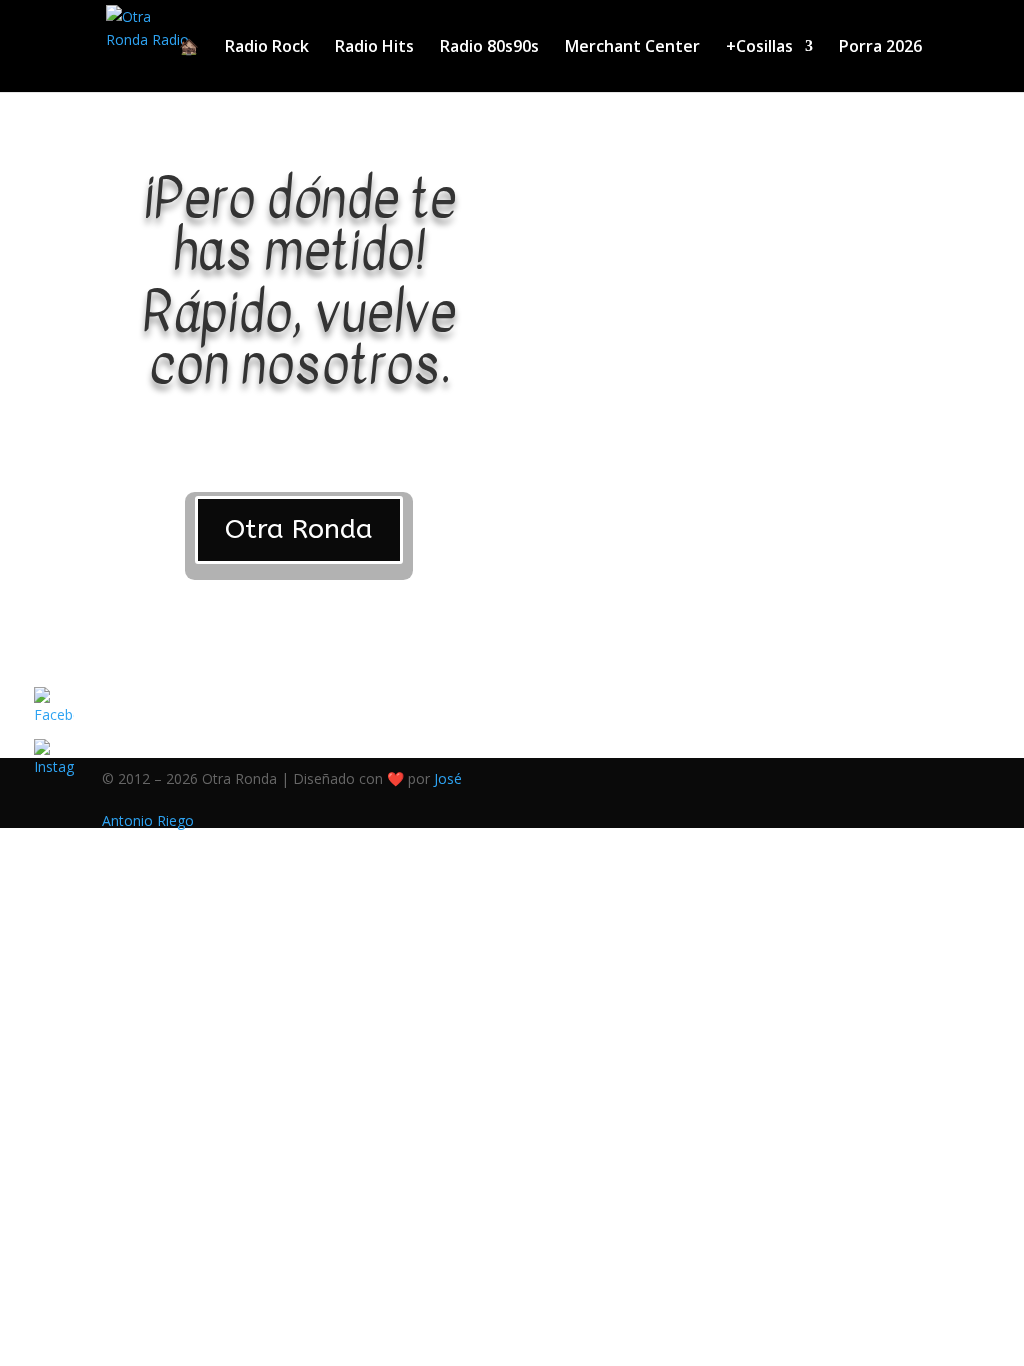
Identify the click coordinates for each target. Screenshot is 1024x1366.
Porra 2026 (880, 48)
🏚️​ (189, 48)
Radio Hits (374, 48)
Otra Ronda (299, 529)
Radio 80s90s (489, 48)
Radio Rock (267, 48)
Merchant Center (632, 48)
